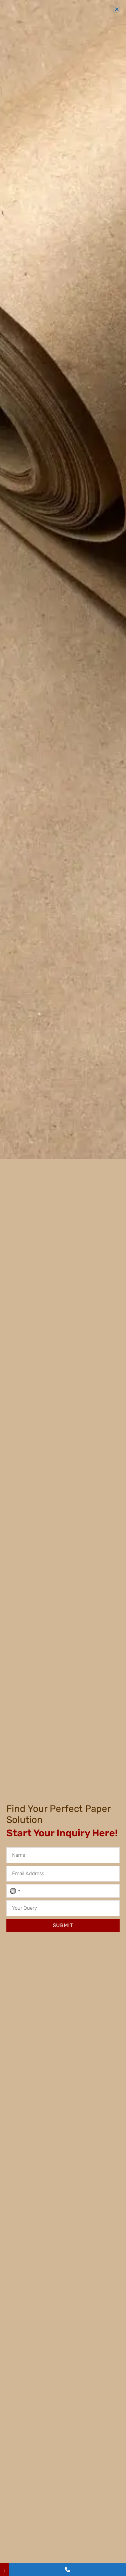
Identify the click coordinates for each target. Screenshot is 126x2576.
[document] (63, 1288)
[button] (117, 9)
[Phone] (67, 2570)
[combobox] (14, 1891)
